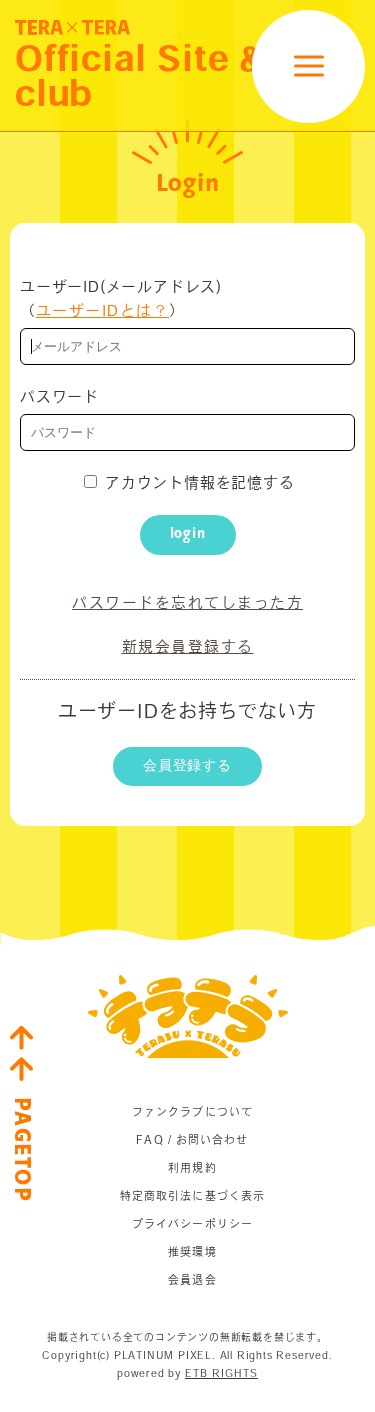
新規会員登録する (188, 646)
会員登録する (187, 766)
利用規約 (192, 1167)
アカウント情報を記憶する (197, 482)
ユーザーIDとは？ (103, 310)
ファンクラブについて (192, 1111)
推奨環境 (192, 1251)
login (188, 534)
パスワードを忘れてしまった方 (187, 602)
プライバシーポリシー (192, 1223)
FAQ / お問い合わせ (192, 1139)
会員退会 (192, 1279)
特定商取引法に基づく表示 (192, 1195)
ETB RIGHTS (221, 1373)
